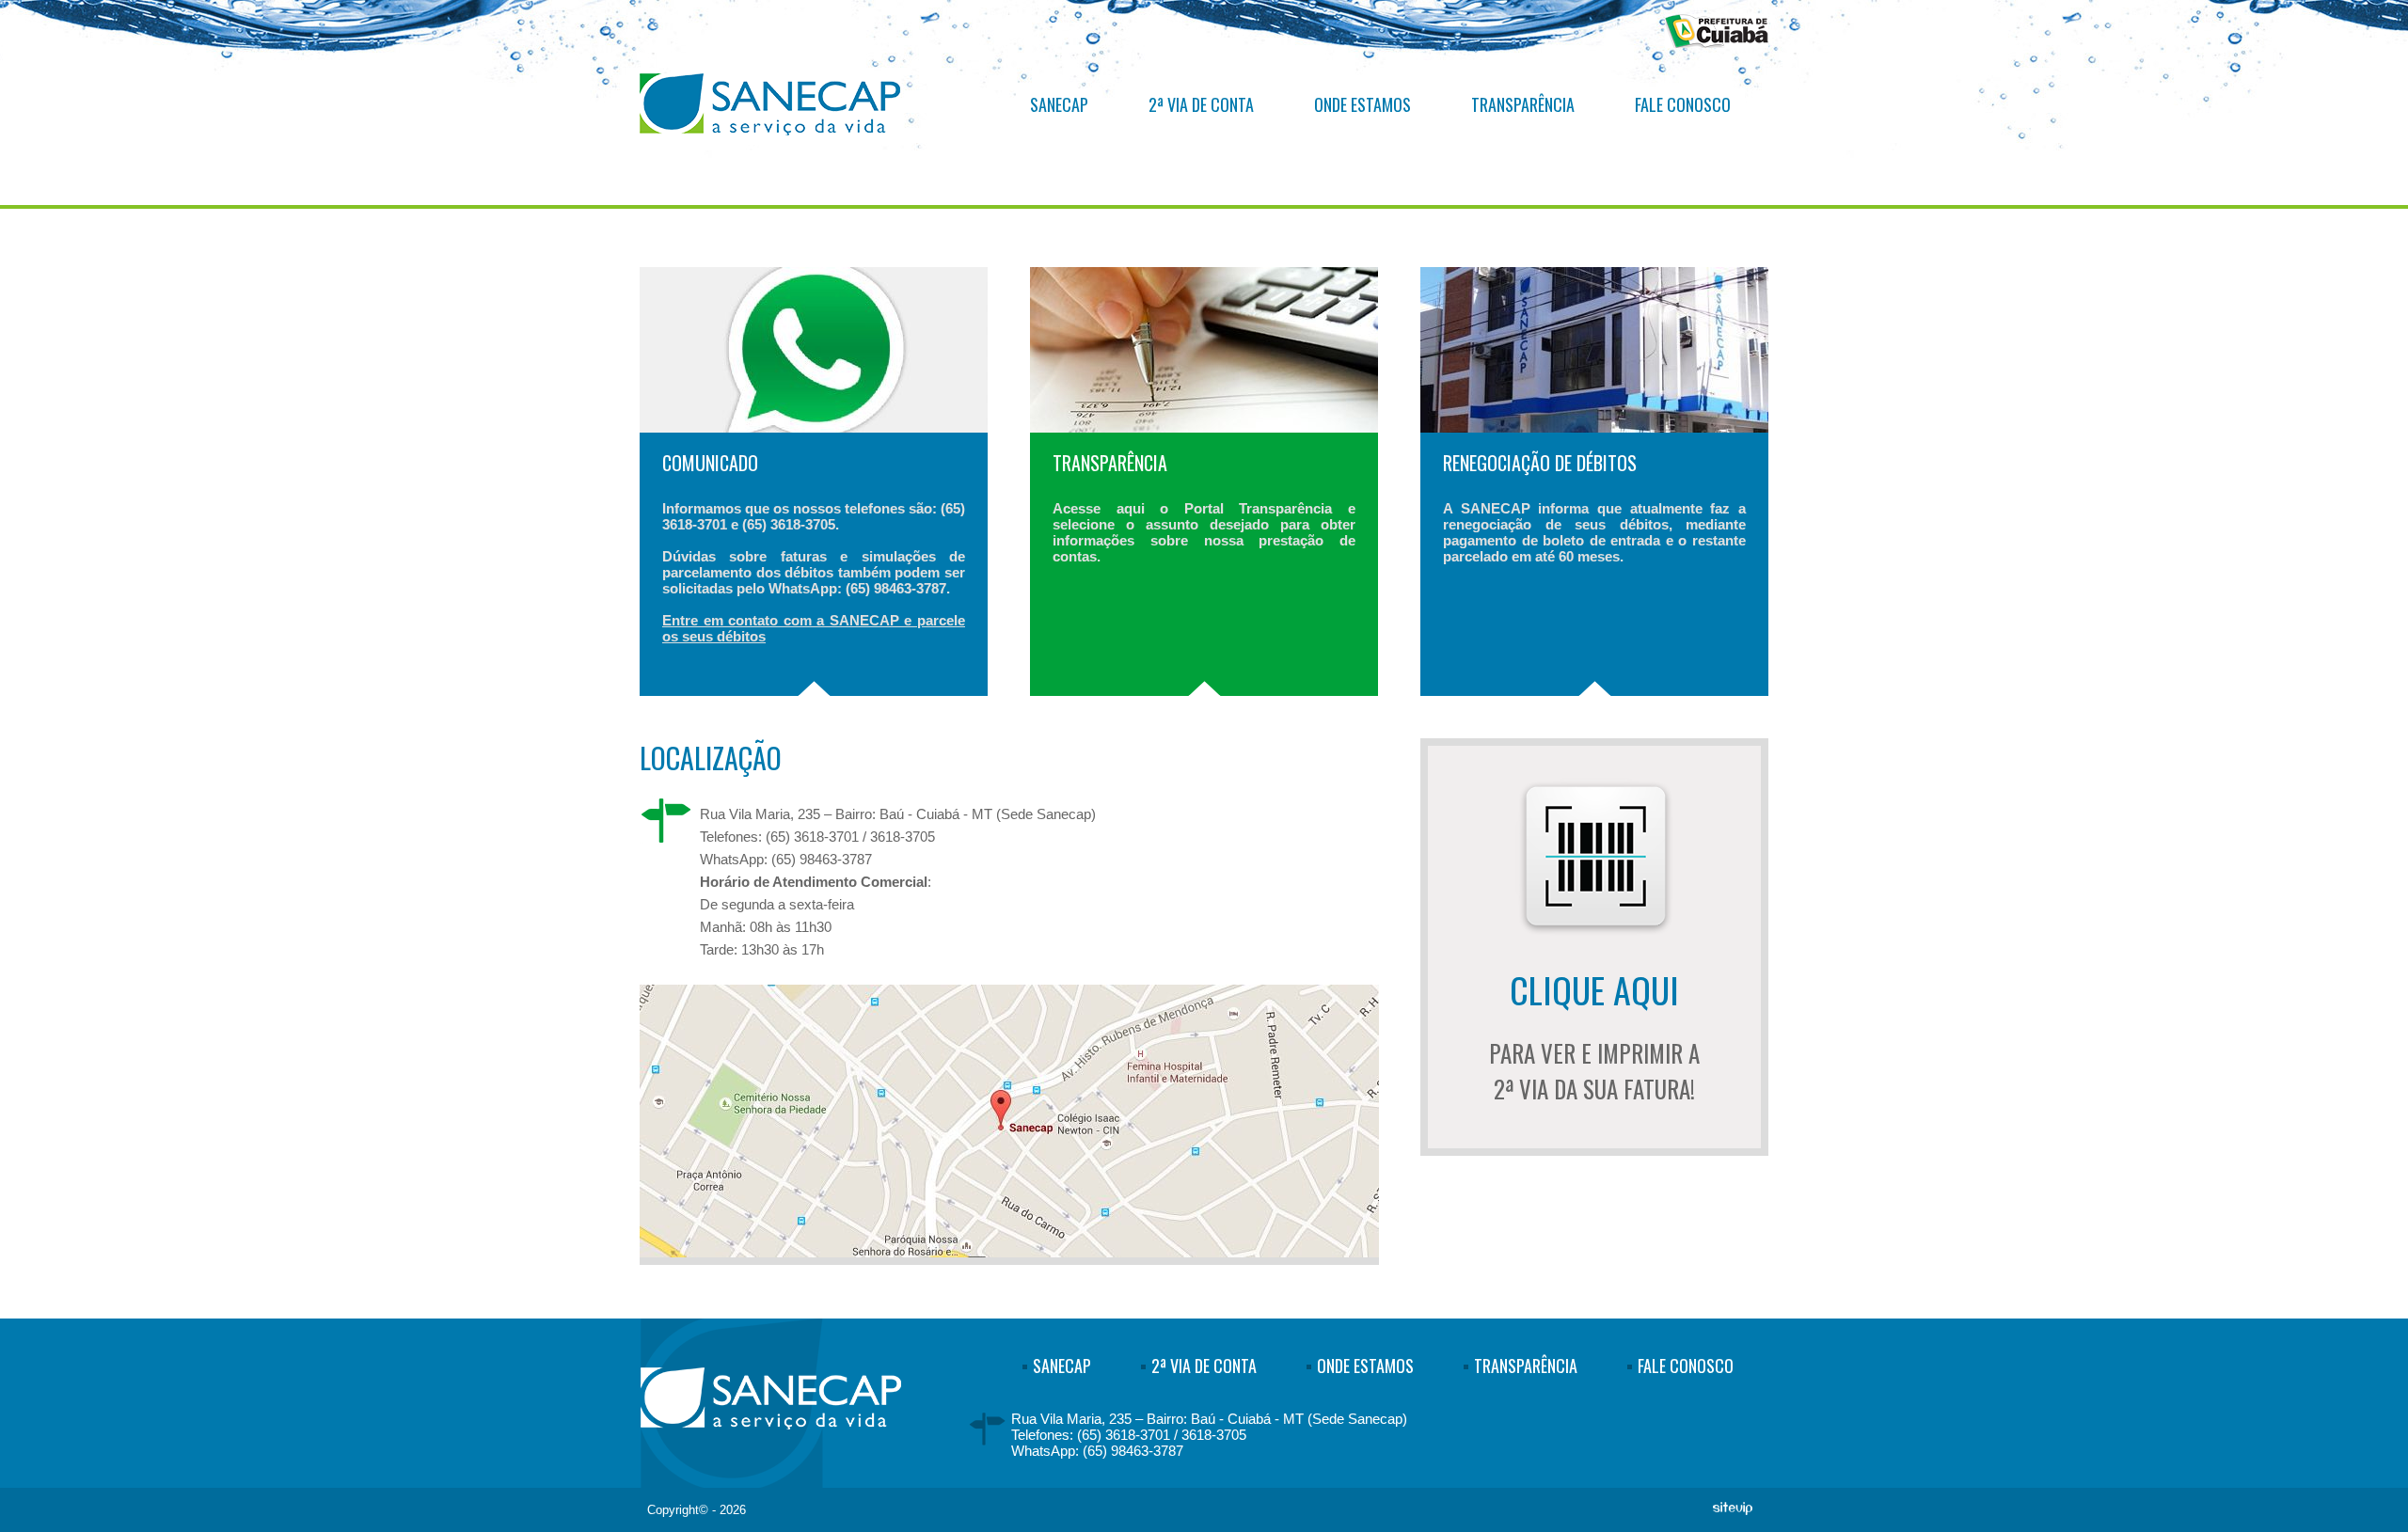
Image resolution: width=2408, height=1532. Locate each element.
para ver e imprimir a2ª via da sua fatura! (1594, 1034)
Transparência (1523, 104)
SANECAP (1059, 104)
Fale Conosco (1683, 104)
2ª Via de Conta (1201, 104)
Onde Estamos (1362, 104)
